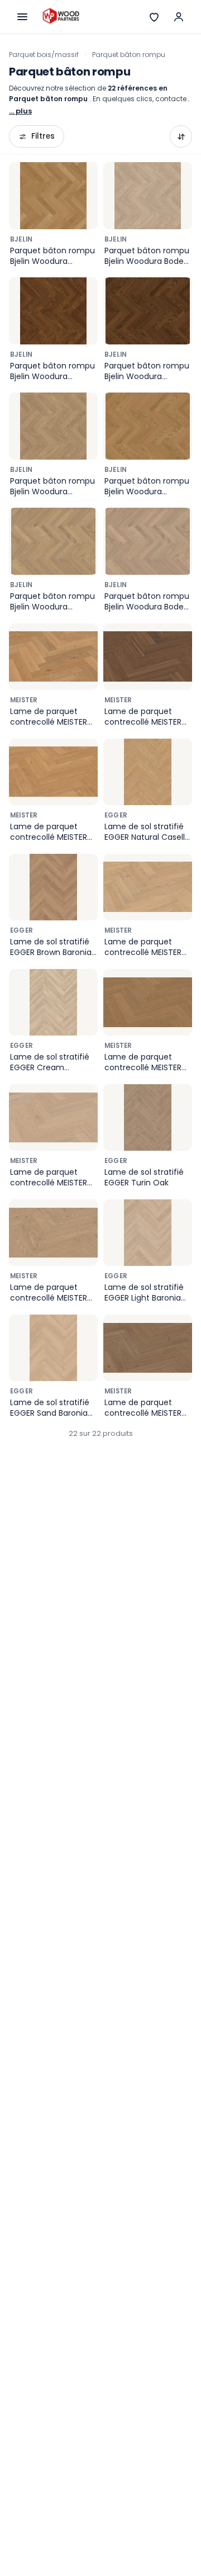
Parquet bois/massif (44, 55)
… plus (20, 111)
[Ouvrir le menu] (22, 17)
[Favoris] (154, 17)
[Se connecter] (179, 17)
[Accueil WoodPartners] (61, 17)
